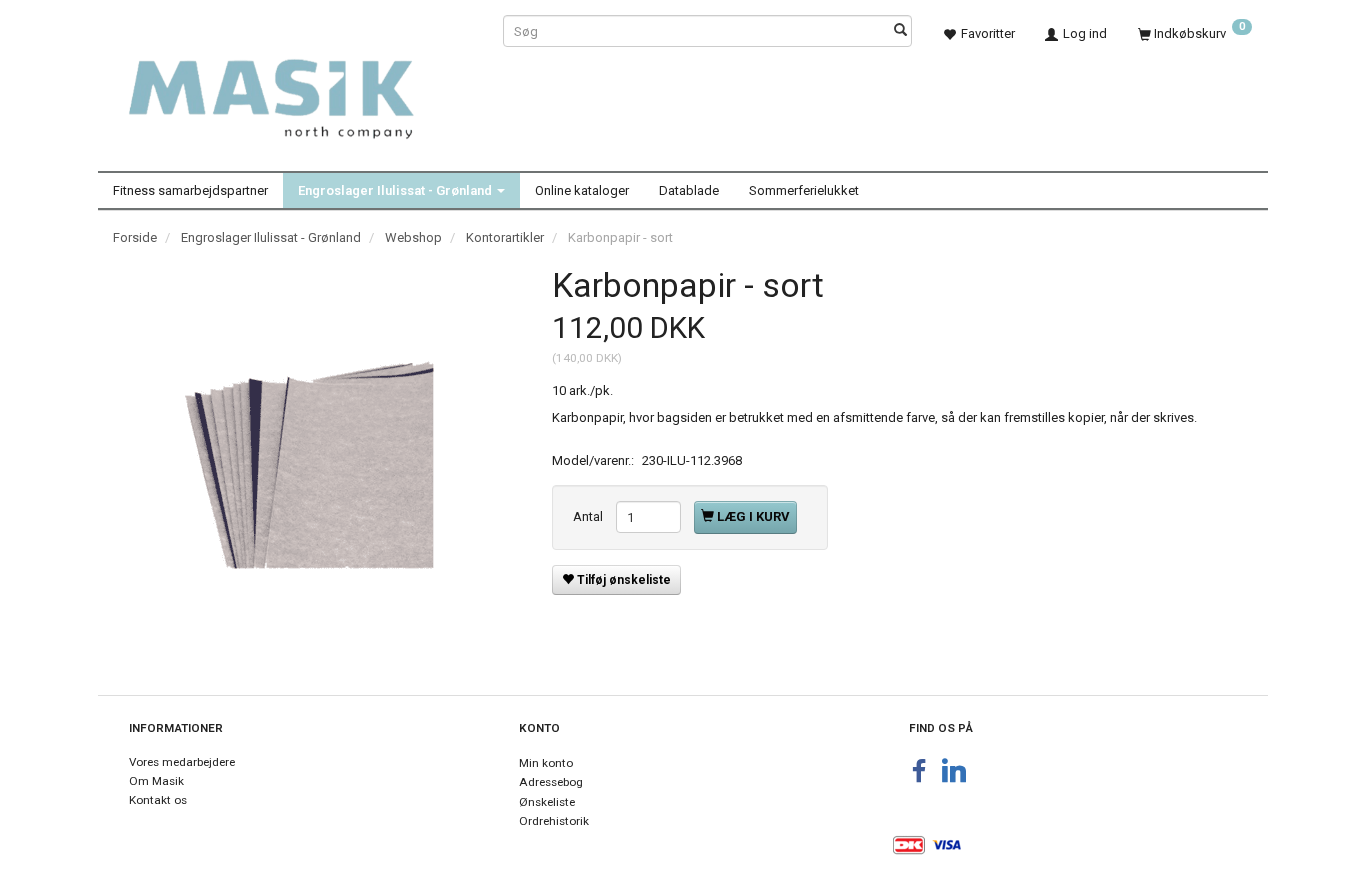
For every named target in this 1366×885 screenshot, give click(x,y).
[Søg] (900, 31)
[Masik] (293, 88)
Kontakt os (158, 800)
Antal (589, 516)
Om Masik (156, 781)
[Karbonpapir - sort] (317, 465)
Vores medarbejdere (182, 762)
